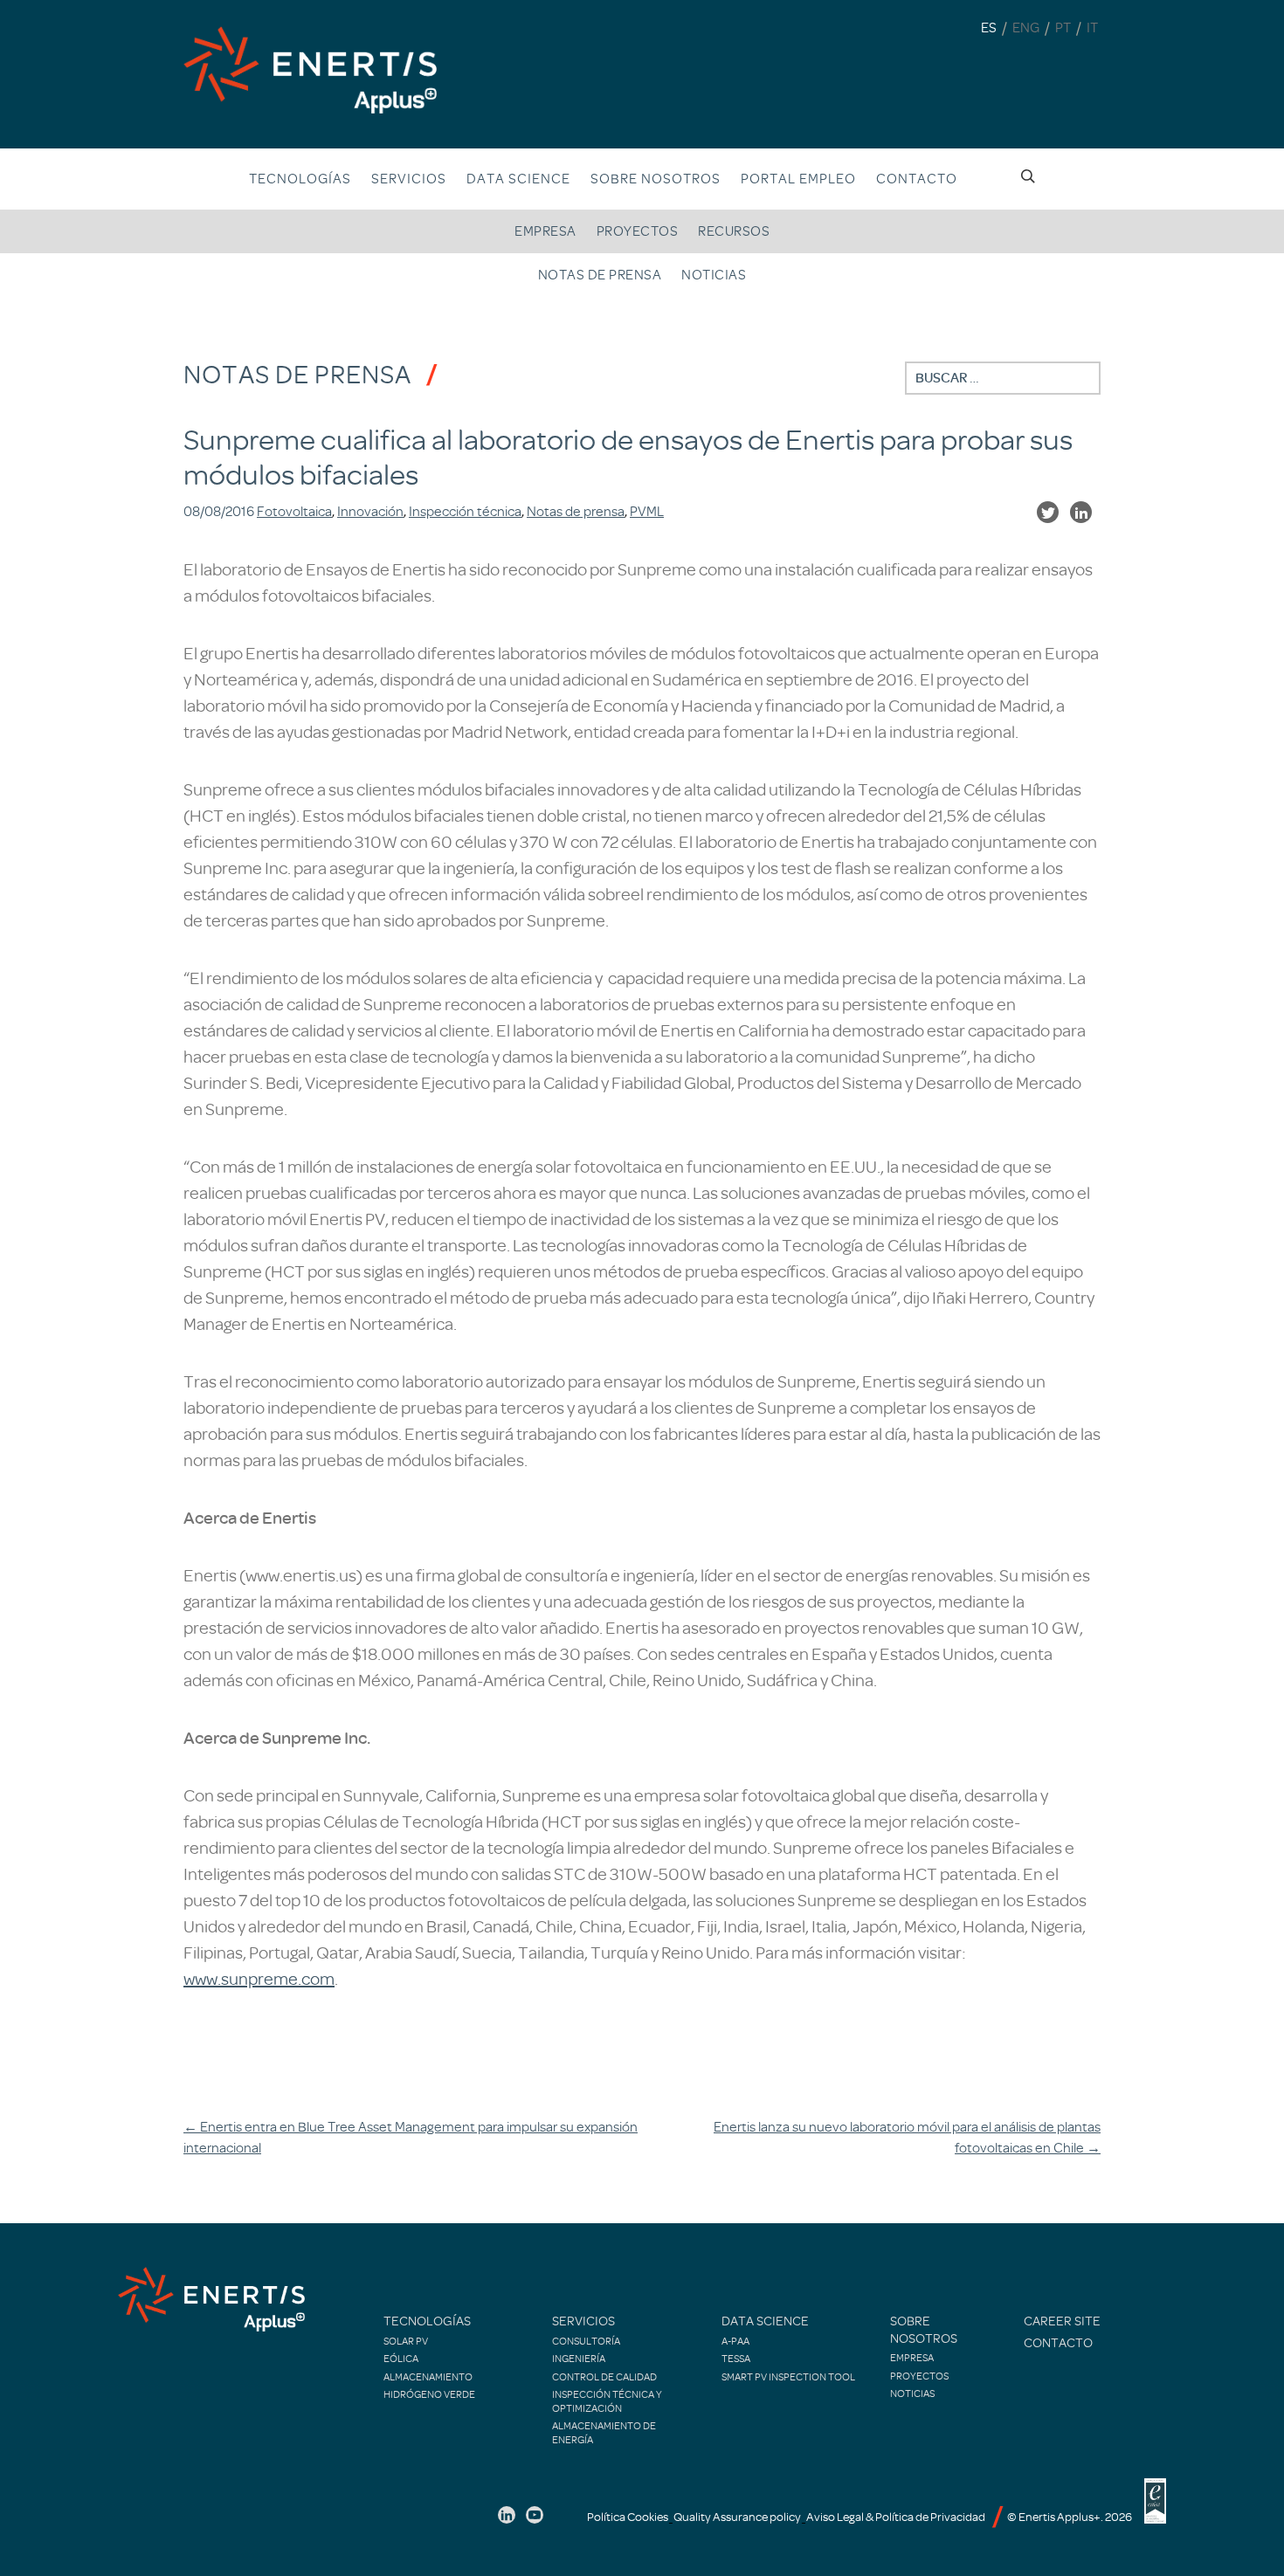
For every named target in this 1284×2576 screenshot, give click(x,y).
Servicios (409, 179)
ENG (1026, 28)
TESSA (736, 2359)
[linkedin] (507, 2515)
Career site (1062, 2321)
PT (1063, 28)
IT (1092, 28)
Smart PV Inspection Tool (788, 2377)
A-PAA (735, 2341)
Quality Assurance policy (737, 2517)
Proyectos (638, 231)
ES (989, 28)
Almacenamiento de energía (604, 2433)
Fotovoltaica (294, 512)
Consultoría (586, 2341)
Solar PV (406, 2341)
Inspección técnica (465, 512)
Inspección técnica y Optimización (607, 2401)
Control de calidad (604, 2377)
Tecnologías (300, 179)
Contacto (917, 179)
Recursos (734, 231)
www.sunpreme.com (259, 1979)
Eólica (401, 2359)
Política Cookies (628, 2517)
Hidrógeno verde (429, 2394)
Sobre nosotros (924, 2330)
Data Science (518, 179)
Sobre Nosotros (656, 179)
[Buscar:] (1003, 378)
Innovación (370, 512)
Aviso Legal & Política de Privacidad (896, 2517)
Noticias (714, 275)
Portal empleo (798, 179)
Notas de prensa (600, 275)
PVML (647, 512)
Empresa (545, 231)
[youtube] (535, 2515)
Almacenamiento (428, 2377)
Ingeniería (579, 2359)
